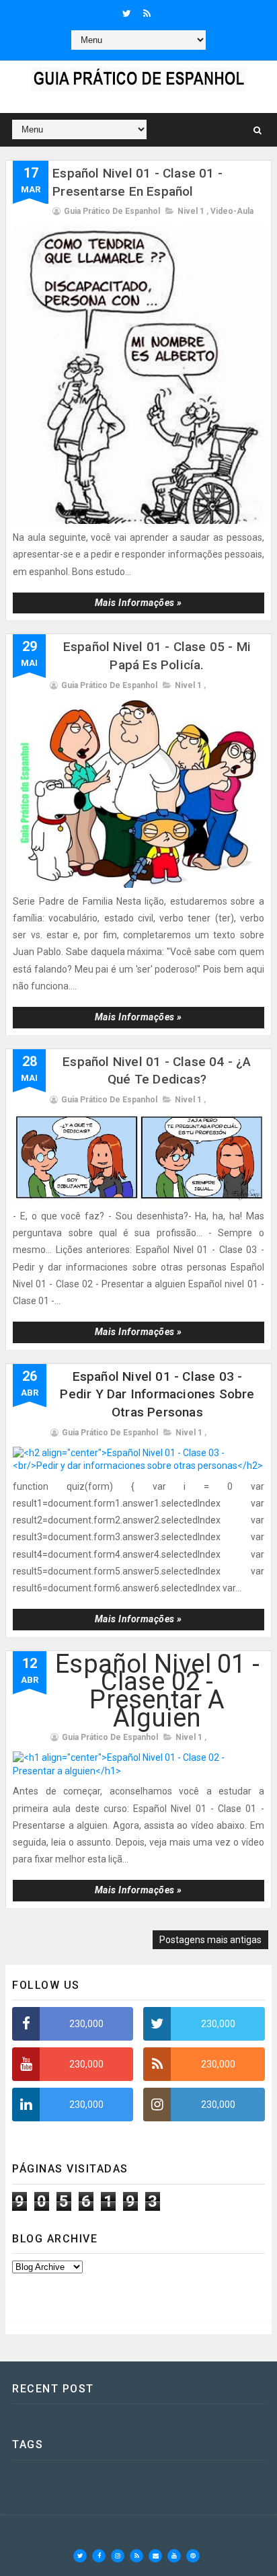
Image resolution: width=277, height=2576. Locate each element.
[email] (155, 2556)
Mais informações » (138, 603)
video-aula (232, 211)
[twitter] (127, 13)
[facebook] (99, 2556)
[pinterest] (193, 2556)
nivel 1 (191, 211)
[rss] (147, 13)
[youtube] (174, 2556)
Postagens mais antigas (210, 1940)
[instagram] (118, 2556)
